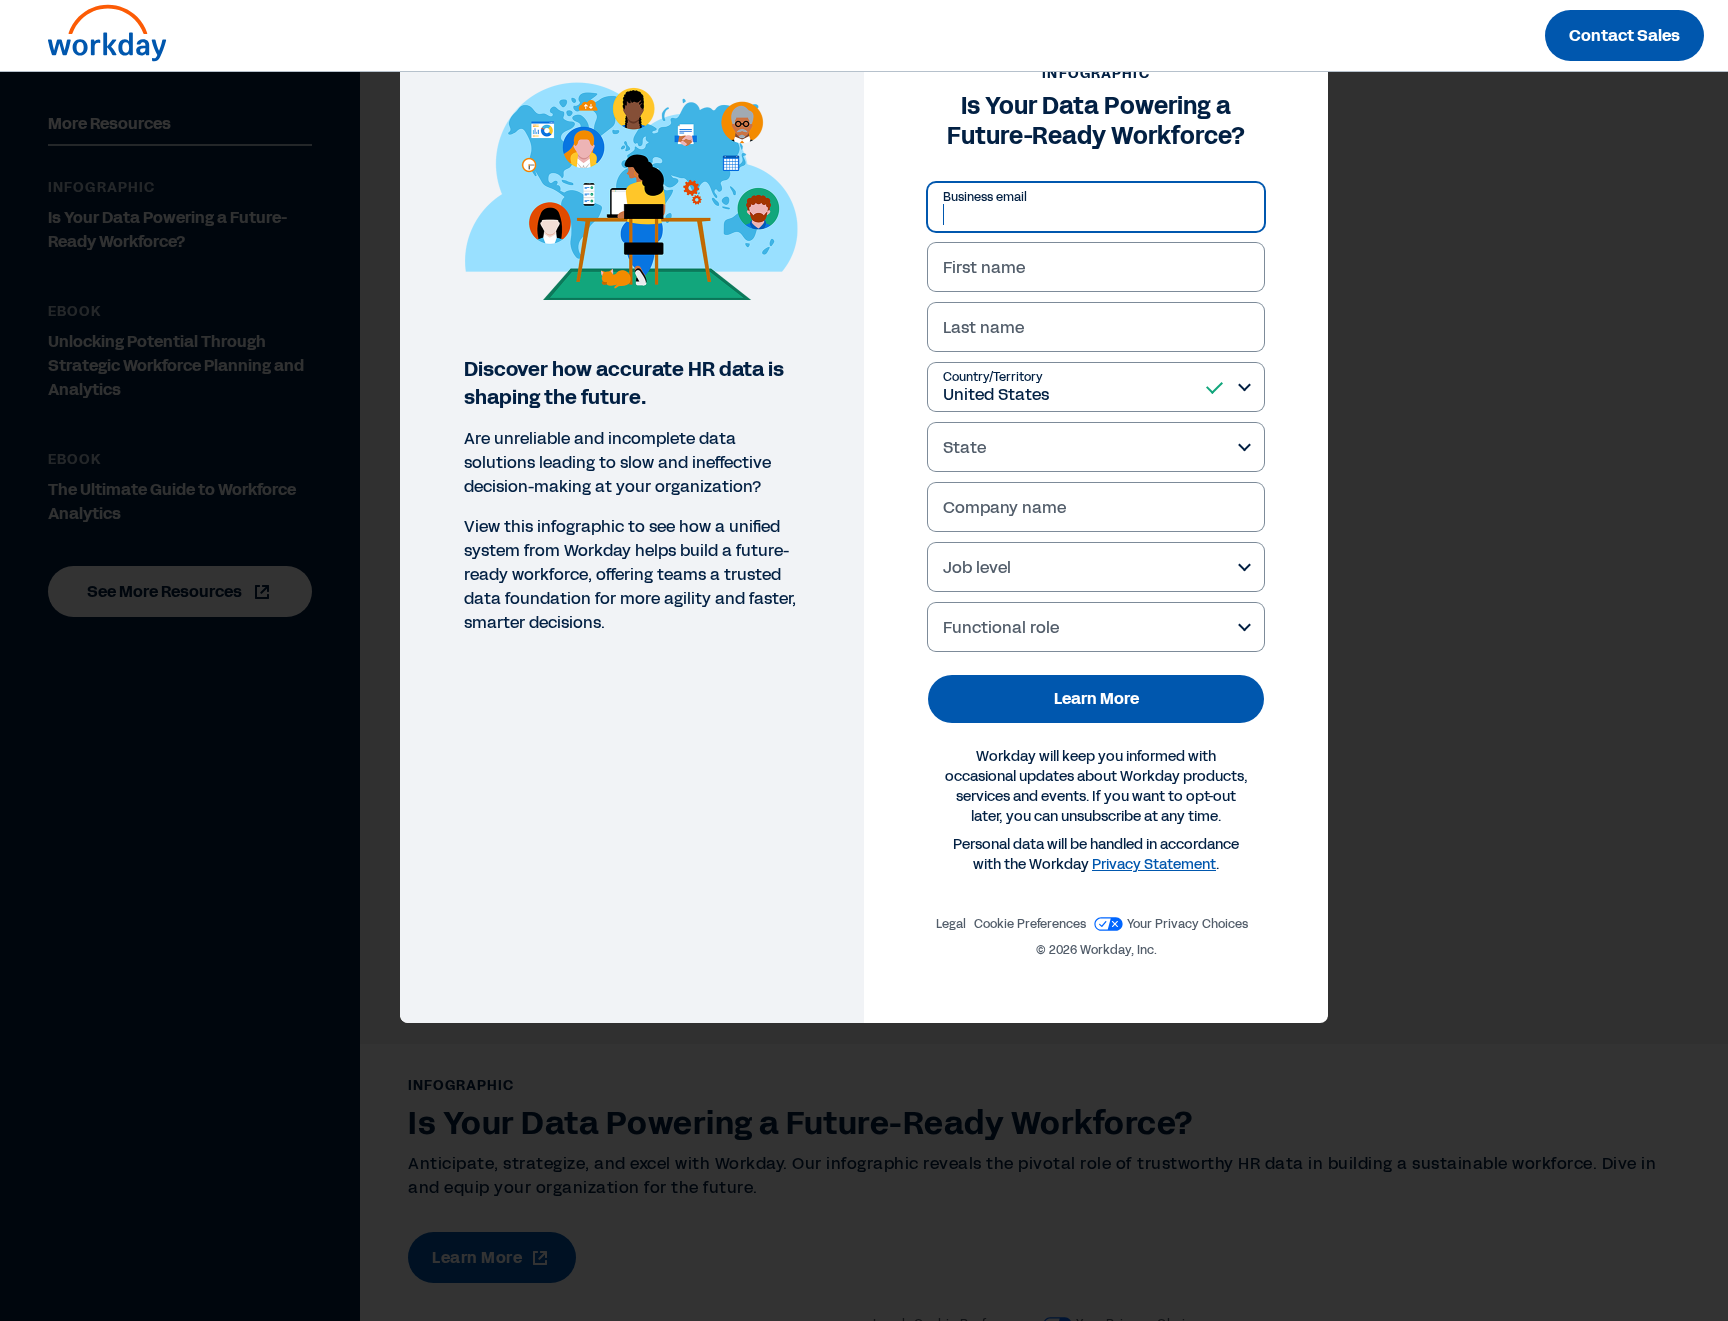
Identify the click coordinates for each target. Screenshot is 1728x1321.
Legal (951, 924)
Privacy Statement (1154, 864)
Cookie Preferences (1030, 924)
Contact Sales (1624, 35)
